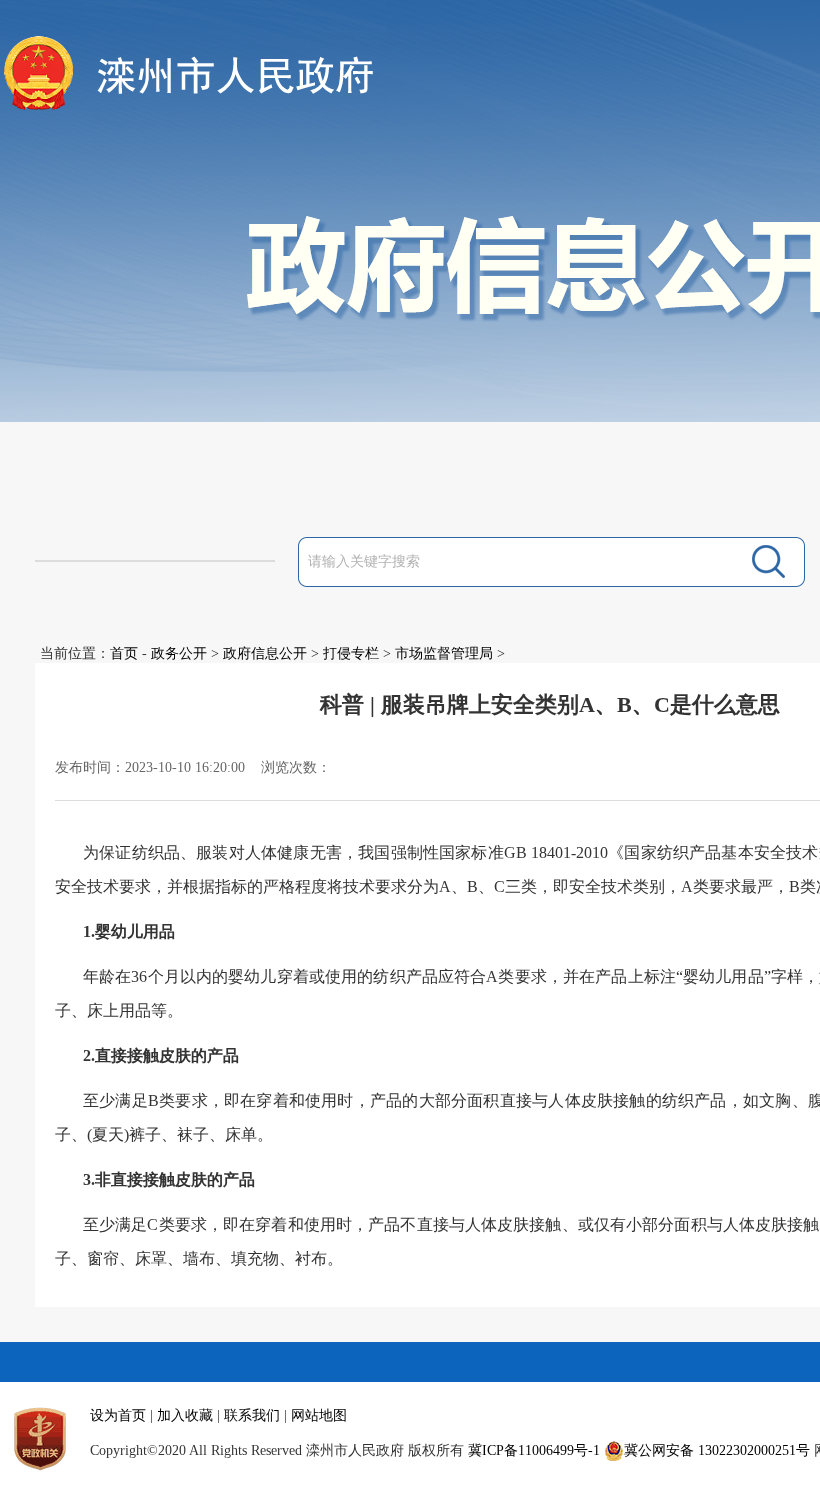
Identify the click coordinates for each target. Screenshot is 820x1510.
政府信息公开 (265, 653)
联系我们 (252, 1415)
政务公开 (179, 653)
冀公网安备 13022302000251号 (717, 1450)
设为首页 (118, 1415)
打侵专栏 (351, 653)
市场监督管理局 (444, 653)
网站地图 (319, 1415)
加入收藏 (185, 1415)
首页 (124, 653)
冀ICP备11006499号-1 (534, 1450)
